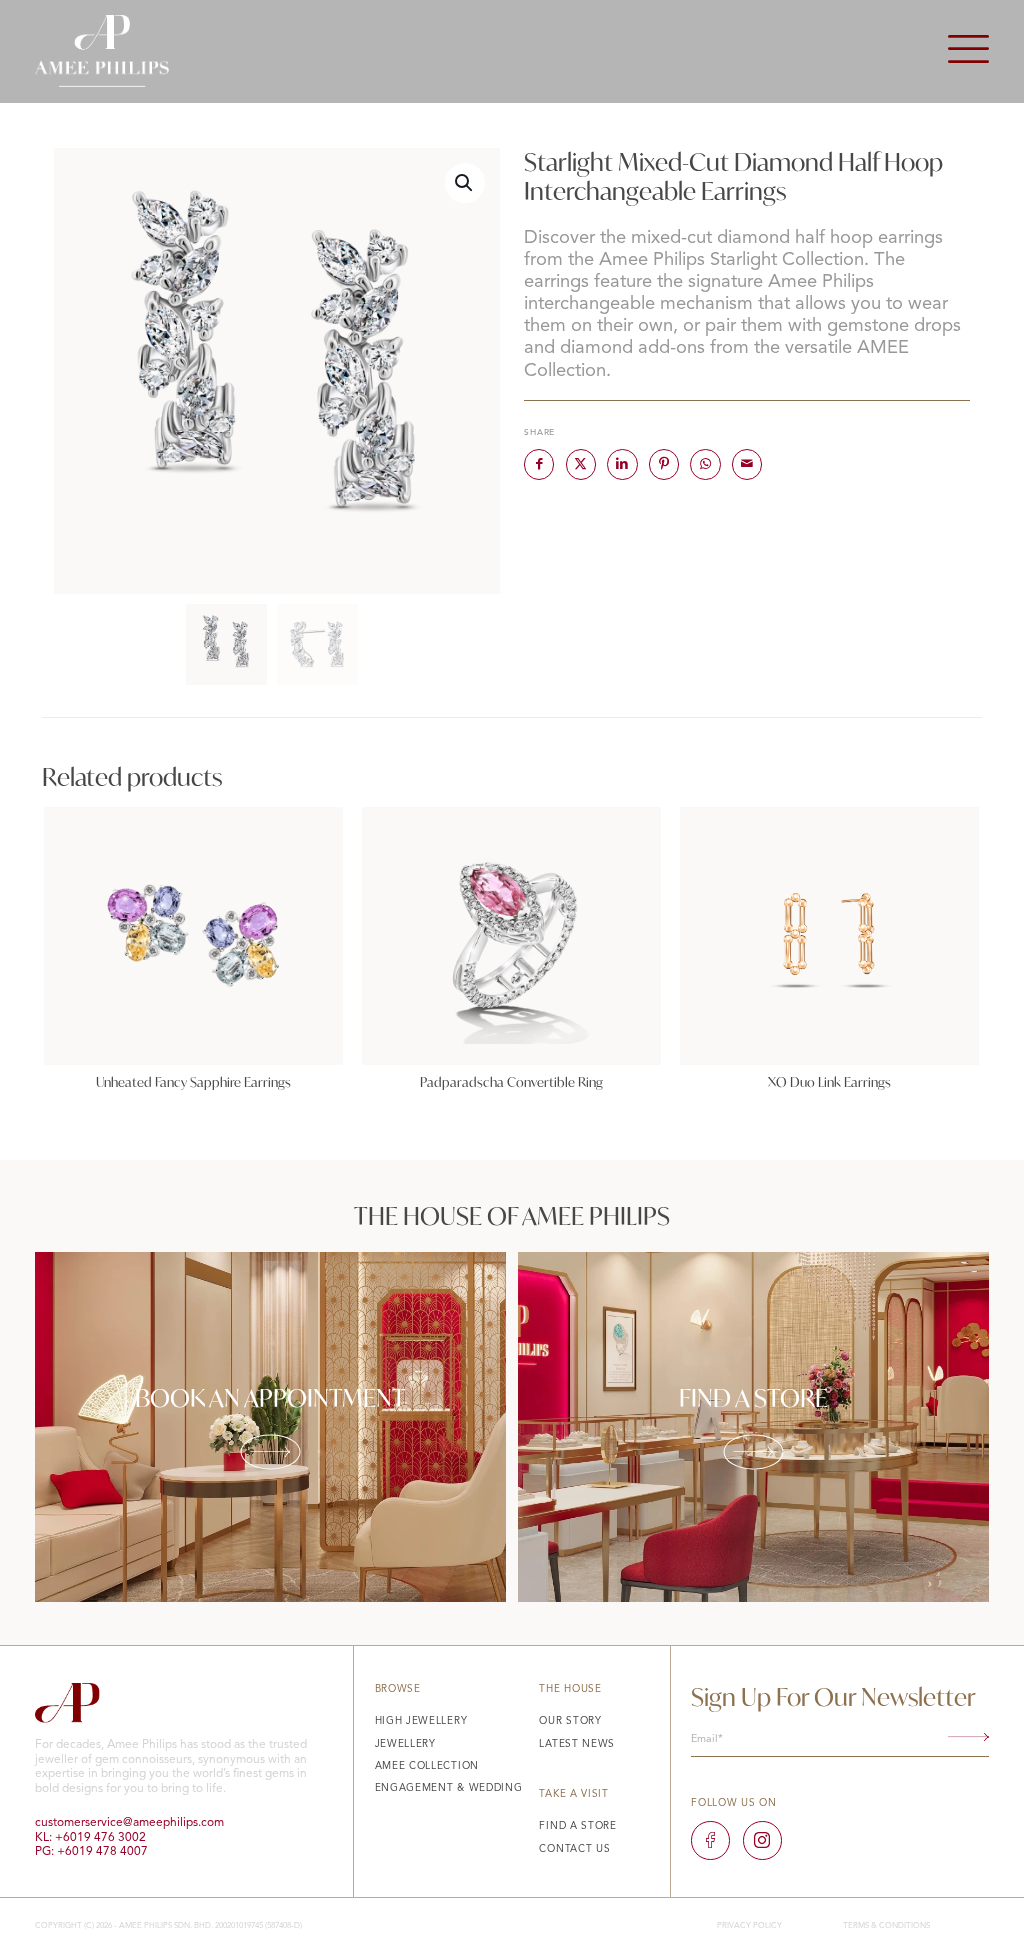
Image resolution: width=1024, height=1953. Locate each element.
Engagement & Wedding (449, 1788)
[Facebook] (710, 1840)
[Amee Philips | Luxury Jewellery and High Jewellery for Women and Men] (102, 51)
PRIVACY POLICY (749, 1926)
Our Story (570, 1721)
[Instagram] (762, 1840)
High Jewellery (421, 1721)
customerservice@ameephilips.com (129, 1823)
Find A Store (577, 1826)
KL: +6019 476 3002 (90, 1838)
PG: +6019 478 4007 (91, 1852)
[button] (465, 183)
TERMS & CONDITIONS (886, 1926)
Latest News (577, 1744)
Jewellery (405, 1744)
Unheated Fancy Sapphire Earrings (193, 1082)
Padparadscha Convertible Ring (511, 1082)
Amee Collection (427, 1766)
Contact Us (574, 1849)
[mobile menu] (968, 51)
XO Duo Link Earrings (829, 1082)
